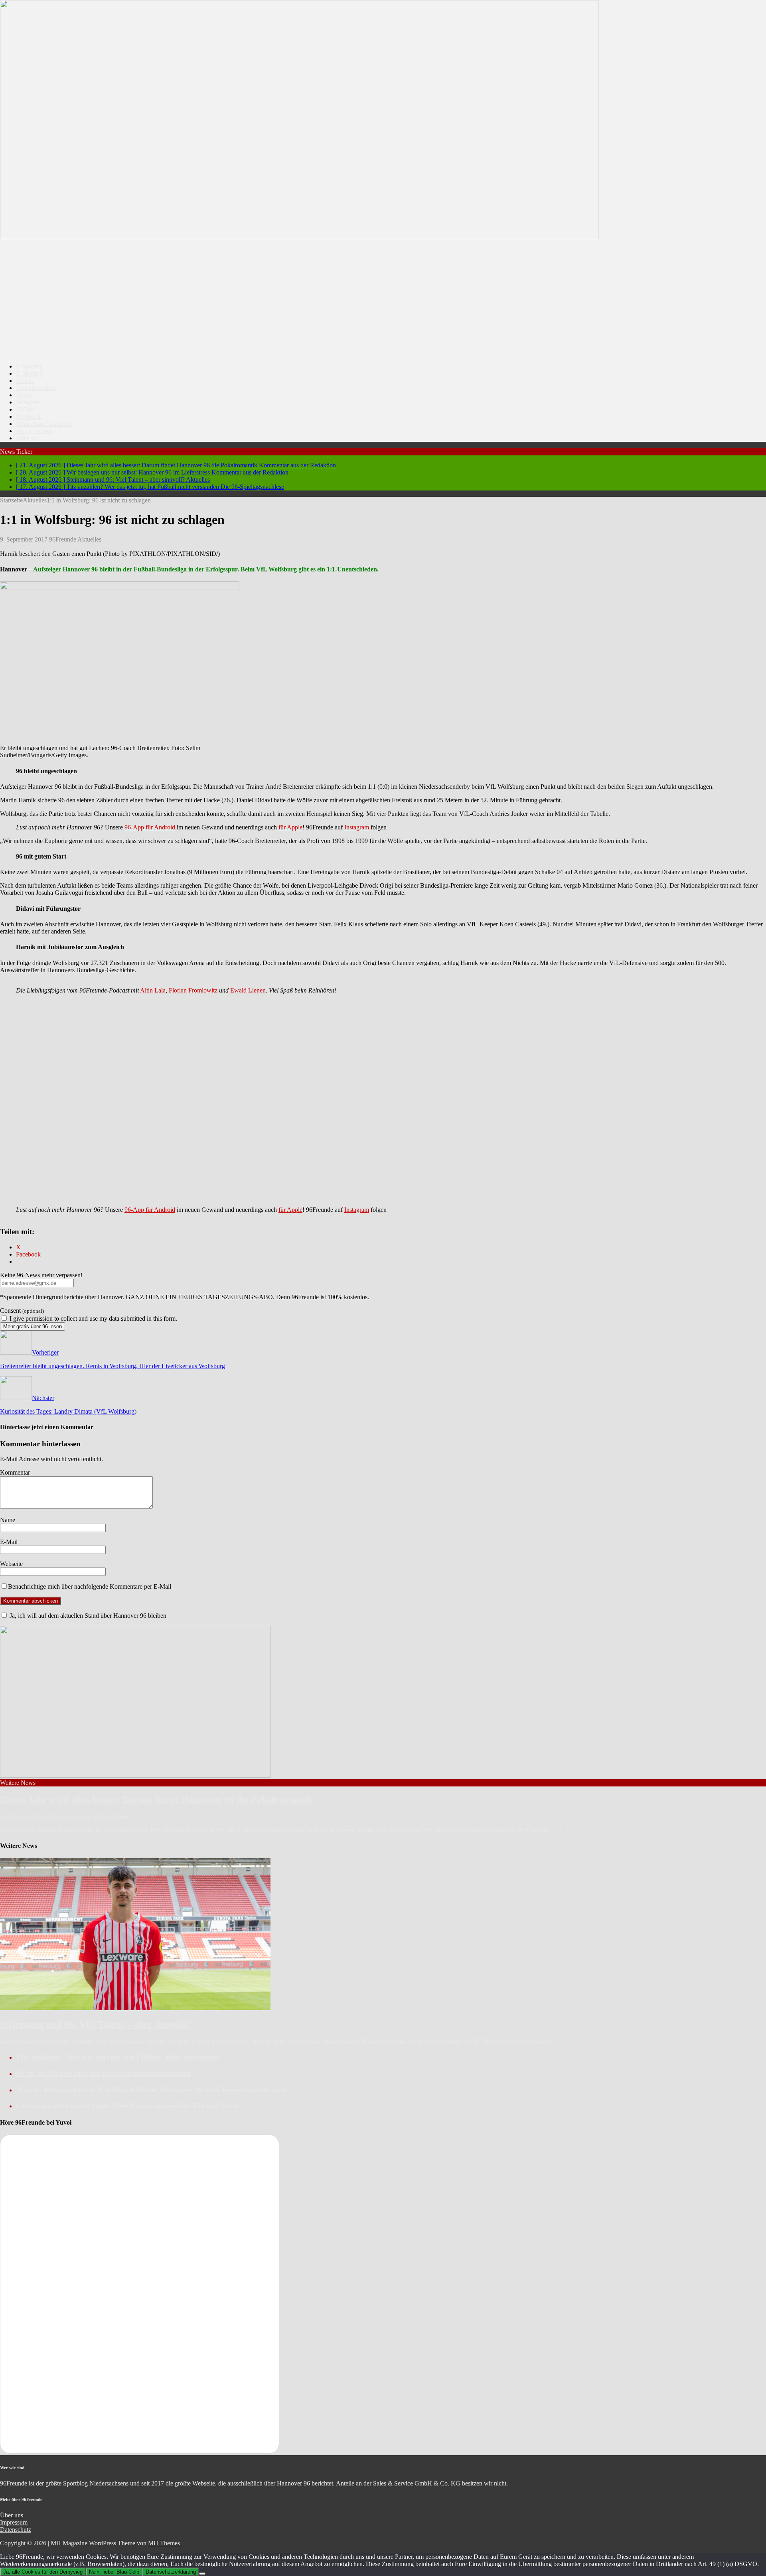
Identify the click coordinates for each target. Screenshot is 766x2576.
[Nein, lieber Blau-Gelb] (202, 2574)
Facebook (28, 417)
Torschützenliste (36, 388)
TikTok (25, 409)
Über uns (28, 438)
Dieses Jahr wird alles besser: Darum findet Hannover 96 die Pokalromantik (156, 1800)
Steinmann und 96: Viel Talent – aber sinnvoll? (96, 2025)
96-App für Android (150, 827)
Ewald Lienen (248, 990)
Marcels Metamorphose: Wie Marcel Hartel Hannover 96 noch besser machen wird (152, 2090)
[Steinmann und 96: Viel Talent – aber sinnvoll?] (135, 2008)
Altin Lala (153, 990)
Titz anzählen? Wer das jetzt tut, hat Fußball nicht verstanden (117, 2057)
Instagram (28, 402)
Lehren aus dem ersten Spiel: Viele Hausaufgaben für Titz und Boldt (128, 2106)
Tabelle (25, 381)
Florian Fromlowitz (193, 990)
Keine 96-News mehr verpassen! (41, 1275)
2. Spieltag (29, 373)
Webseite (11, 1564)
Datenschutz (16, 2530)
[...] (557, 1830)
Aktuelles (89, 539)
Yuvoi (24, 395)
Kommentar (15, 1472)
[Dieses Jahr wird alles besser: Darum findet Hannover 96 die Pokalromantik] (135, 1775)
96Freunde (63, 539)
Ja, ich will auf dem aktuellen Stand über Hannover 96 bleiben (87, 1616)
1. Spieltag (29, 366)
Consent (22, 1311)
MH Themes (164, 2543)
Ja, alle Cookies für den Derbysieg (43, 2572)
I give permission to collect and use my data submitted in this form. (93, 1319)
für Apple (290, 827)
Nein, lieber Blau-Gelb (114, 2572)
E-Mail (9, 1542)
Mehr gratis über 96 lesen (33, 1326)
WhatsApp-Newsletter (44, 424)
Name (8, 1520)
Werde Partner (34, 431)
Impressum (14, 2522)
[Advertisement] (383, 301)
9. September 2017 (24, 539)
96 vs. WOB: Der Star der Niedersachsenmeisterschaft (104, 2073)
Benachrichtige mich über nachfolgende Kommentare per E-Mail (90, 1586)
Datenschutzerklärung (171, 2572)
